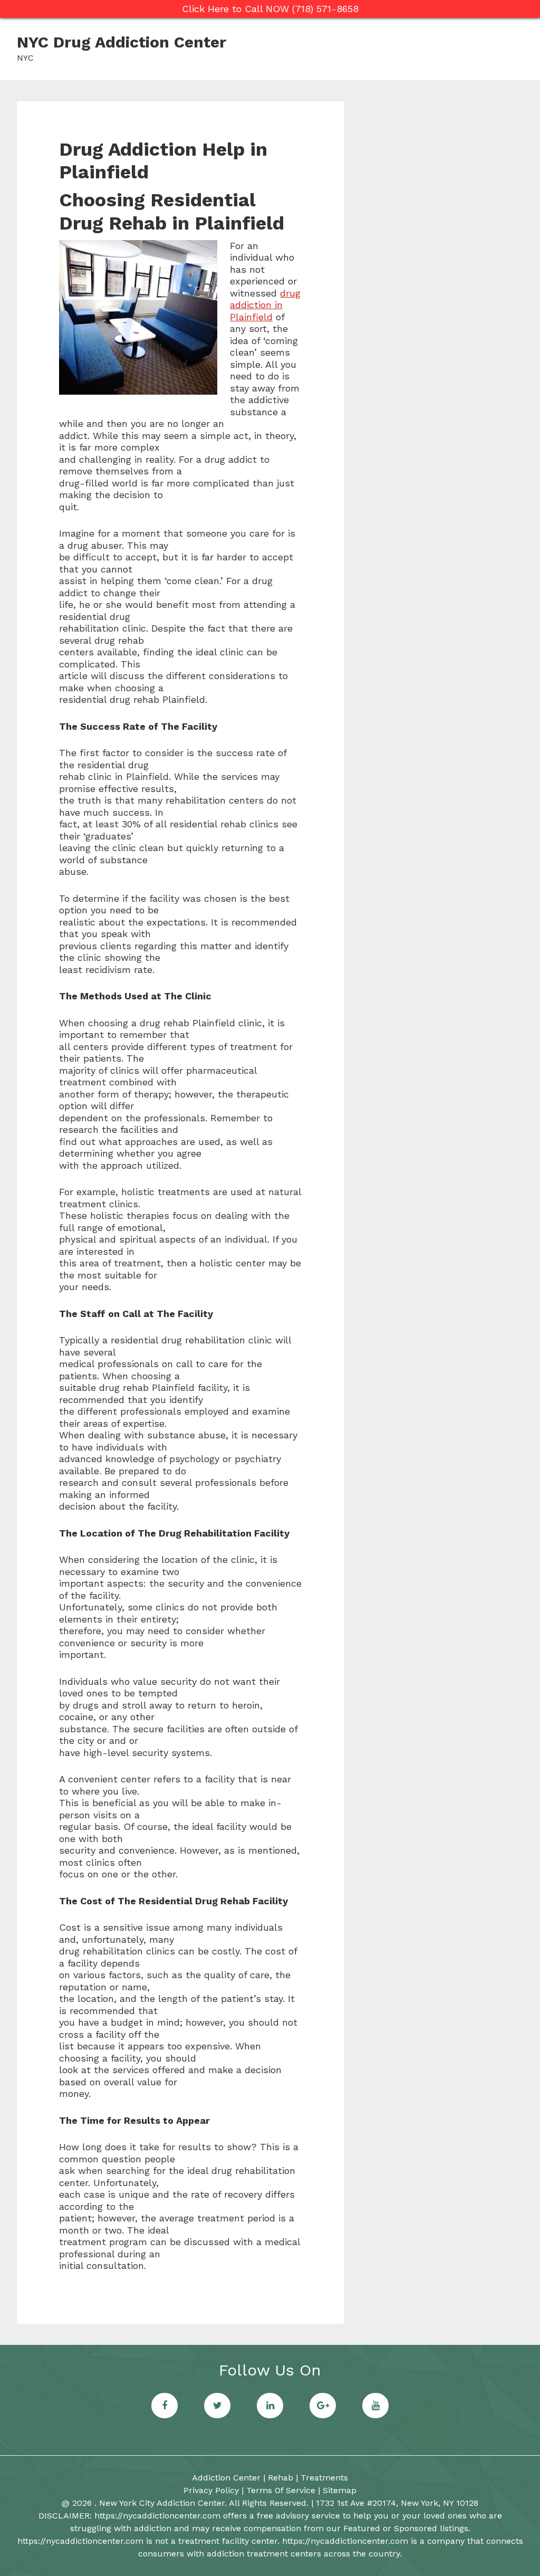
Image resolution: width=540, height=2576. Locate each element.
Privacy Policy (211, 2490)
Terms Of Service (281, 2490)
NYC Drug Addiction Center (122, 42)
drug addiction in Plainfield (265, 305)
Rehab (281, 2478)
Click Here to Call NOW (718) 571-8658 (270, 9)
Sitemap (340, 2490)
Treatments (324, 2478)
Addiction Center (226, 2478)
